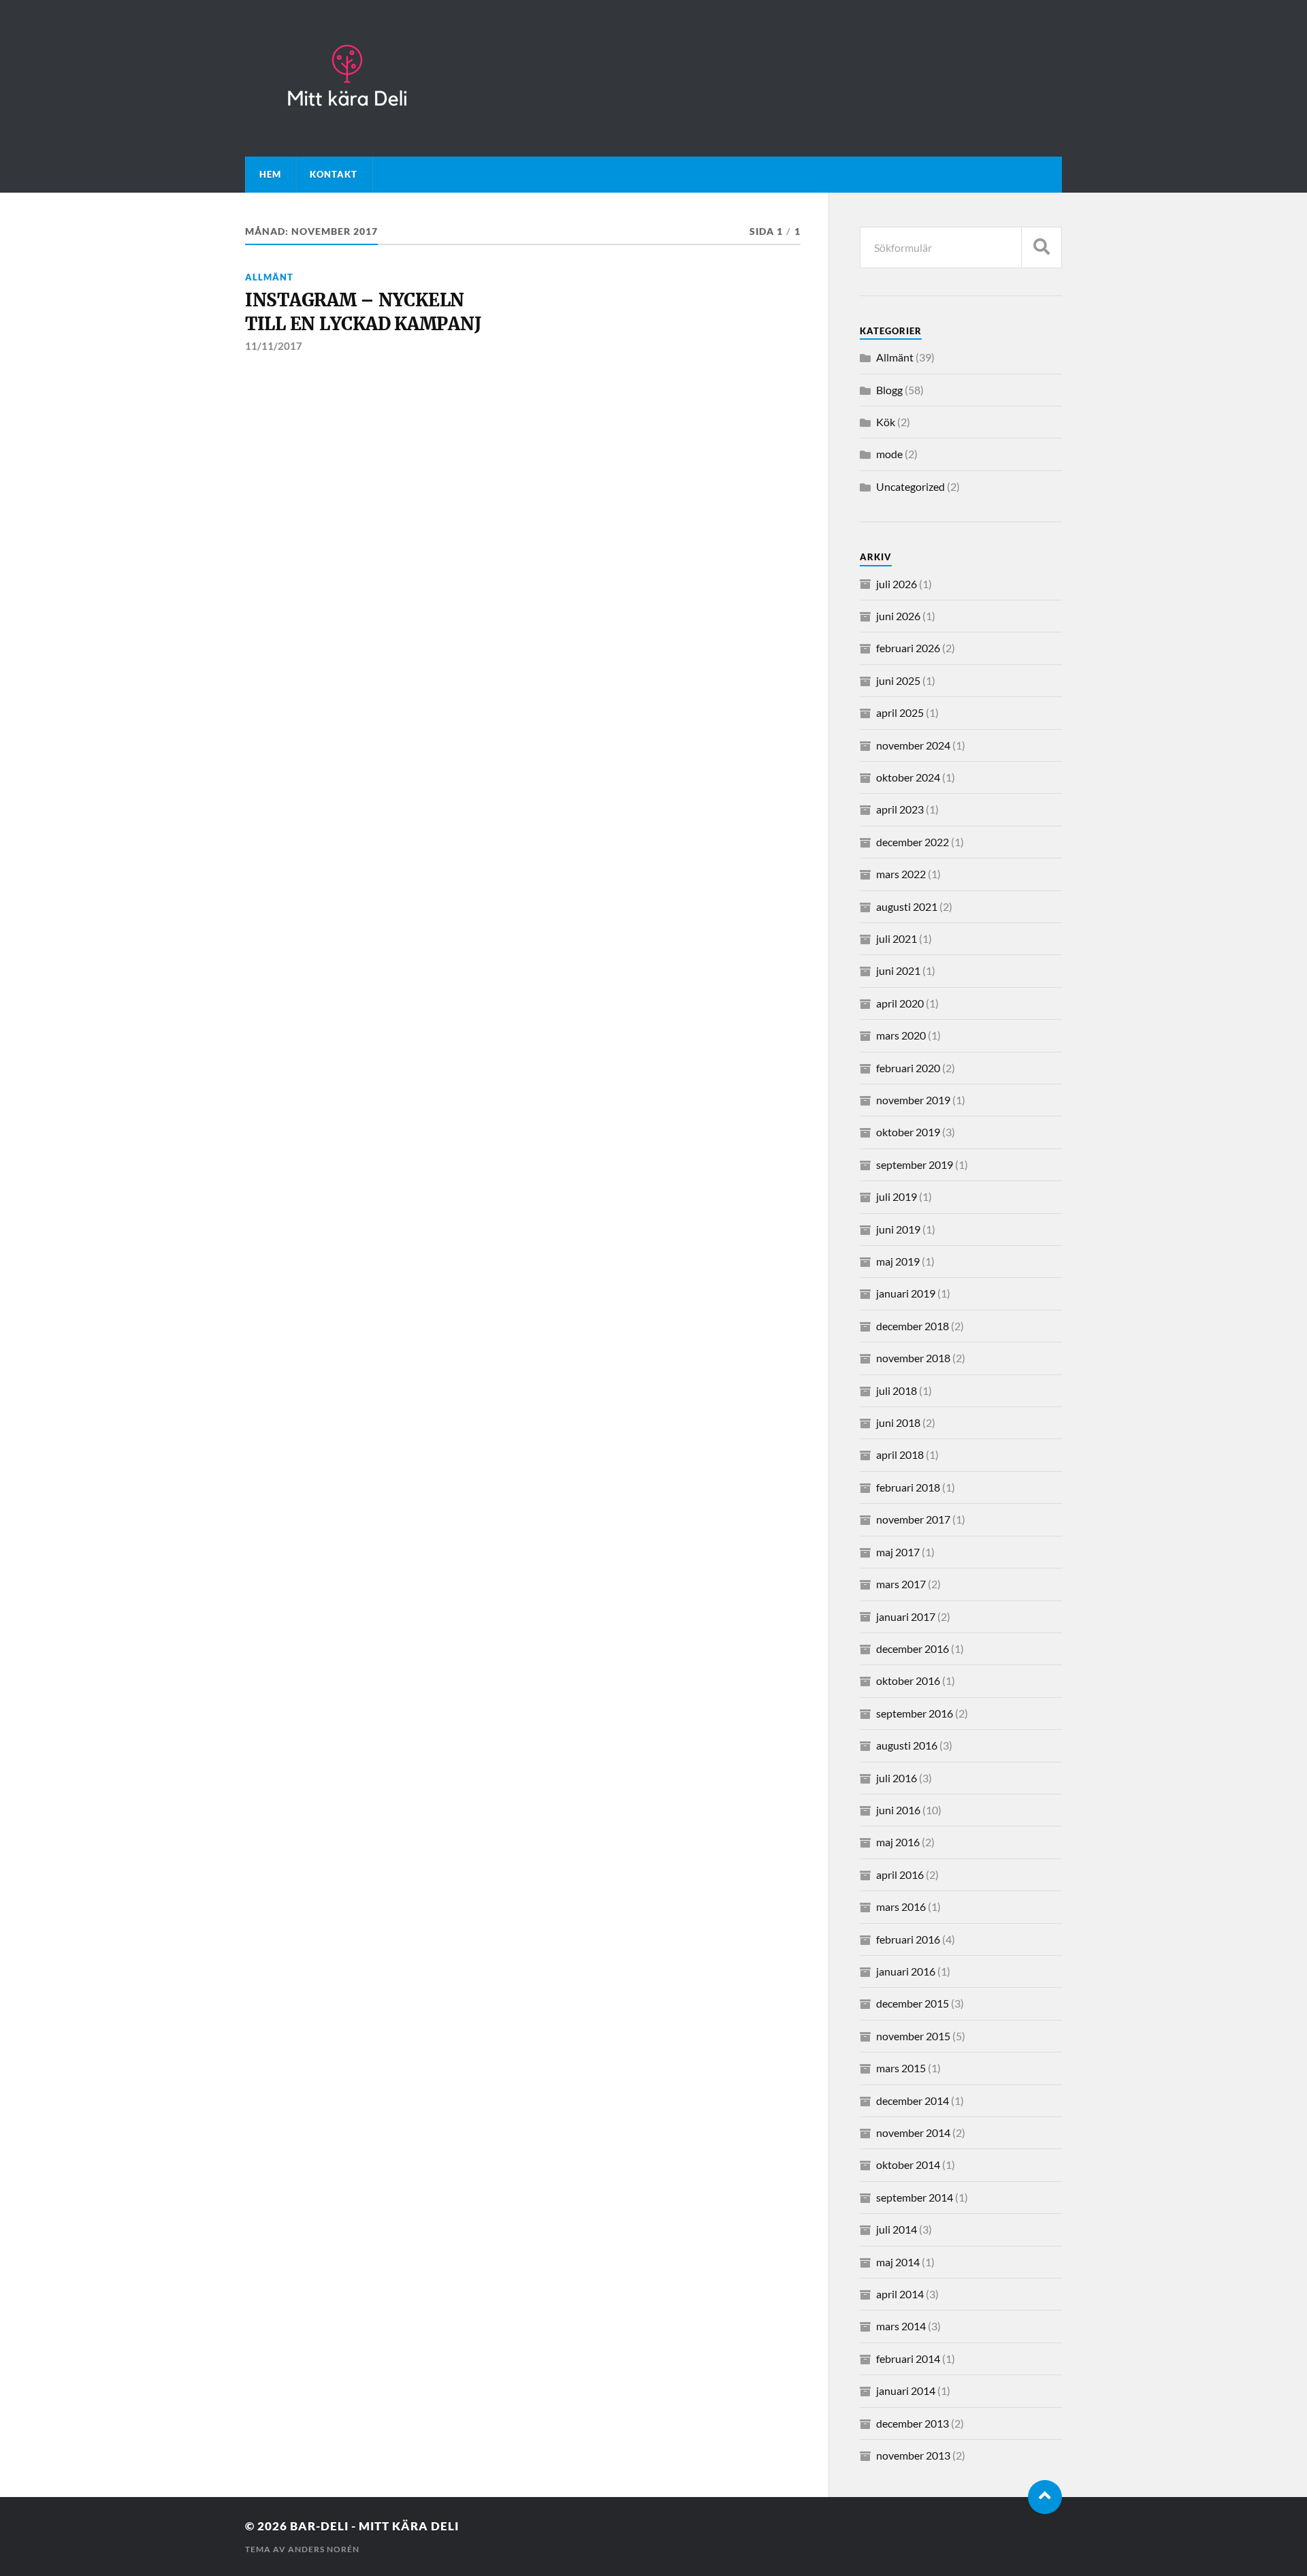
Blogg (889, 390)
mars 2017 (901, 1584)
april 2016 (900, 1874)
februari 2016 (908, 1939)
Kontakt (334, 174)
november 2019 (913, 1100)
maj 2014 (898, 2262)
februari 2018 (908, 1487)
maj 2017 (898, 1552)
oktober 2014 (908, 2164)
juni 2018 (898, 1422)
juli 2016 (897, 1778)
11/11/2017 (274, 346)
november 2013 (913, 2455)
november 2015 (913, 2036)
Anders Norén (324, 2549)
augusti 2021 (907, 906)
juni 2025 (898, 680)
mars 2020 (901, 1035)
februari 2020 (908, 1068)
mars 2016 (901, 1906)
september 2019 (915, 1164)
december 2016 (913, 1648)
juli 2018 (897, 1390)
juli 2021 (897, 938)
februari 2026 (908, 648)
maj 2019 (898, 1261)
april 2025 (900, 712)
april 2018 (900, 1454)
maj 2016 (898, 1842)
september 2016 (915, 1713)
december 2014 (913, 2100)
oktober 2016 (908, 1680)
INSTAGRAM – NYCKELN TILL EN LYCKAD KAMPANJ (363, 312)
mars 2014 (901, 2326)
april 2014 (900, 2294)
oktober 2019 (908, 1132)
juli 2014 (897, 2229)
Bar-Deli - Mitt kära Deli (374, 2526)
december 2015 (913, 2003)
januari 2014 (906, 2390)
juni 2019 (898, 1229)
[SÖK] (1042, 247)
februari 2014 (908, 2358)
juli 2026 (897, 584)
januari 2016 (906, 1971)
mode (889, 454)
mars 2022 (901, 874)
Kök (886, 422)
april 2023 (900, 809)
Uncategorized (910, 486)
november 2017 (913, 1519)
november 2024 (913, 745)
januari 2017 (906, 1616)
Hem (270, 174)
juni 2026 (898, 616)
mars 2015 (901, 2068)
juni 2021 (898, 970)
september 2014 (915, 2197)
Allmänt (269, 277)
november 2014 (913, 2132)
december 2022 (913, 842)
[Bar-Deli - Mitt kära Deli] (653, 78)
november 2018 (913, 1358)
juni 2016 (898, 1810)
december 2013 (913, 2423)
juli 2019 (897, 1196)
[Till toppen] (1045, 2497)
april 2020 (900, 1003)
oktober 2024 (908, 777)
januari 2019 (906, 1293)
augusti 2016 (907, 1745)
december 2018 (913, 1326)
